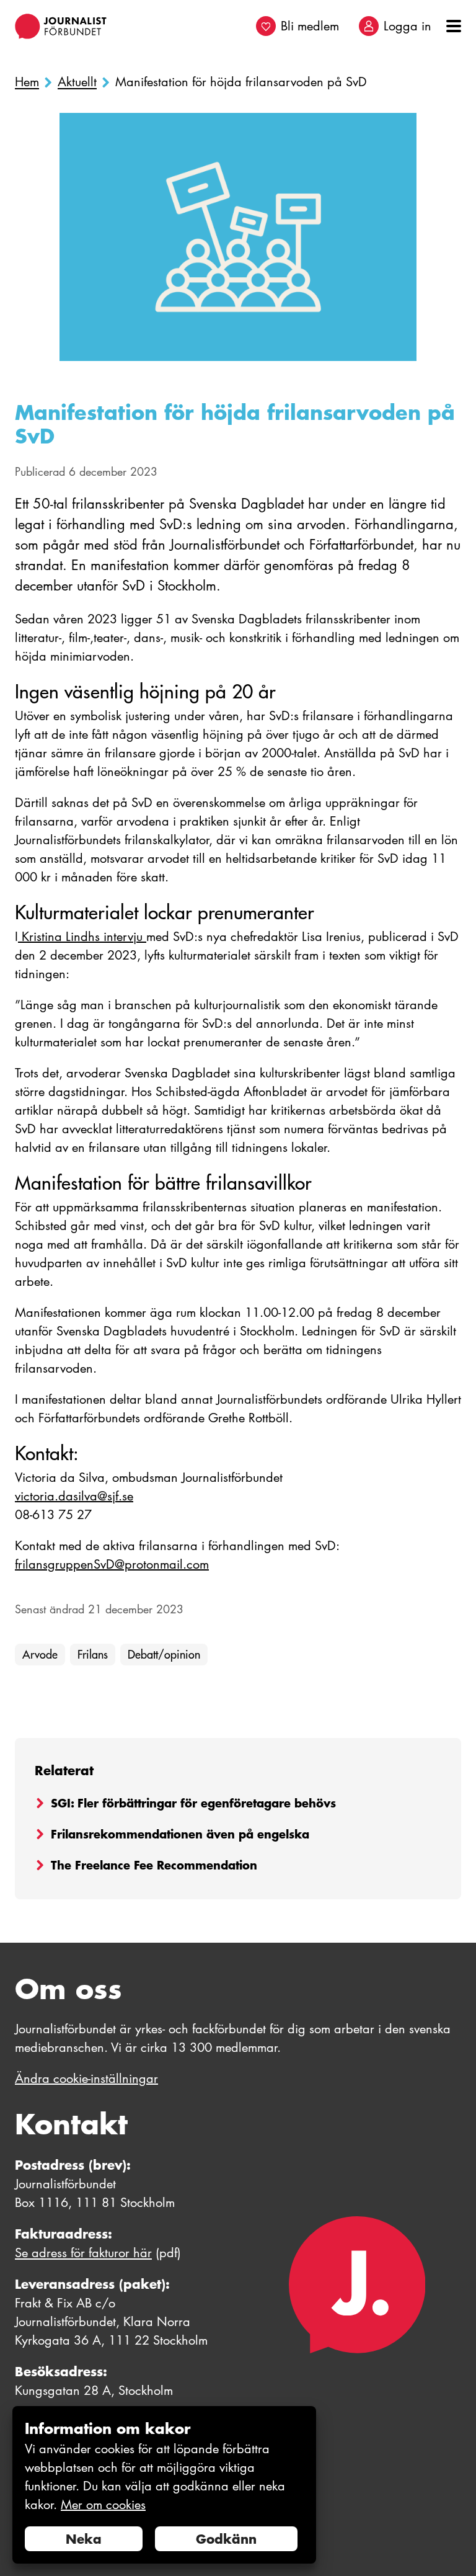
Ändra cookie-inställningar (86, 2079)
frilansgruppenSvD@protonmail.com (112, 1564)
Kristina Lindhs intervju (82, 937)
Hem (27, 82)
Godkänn (226, 2539)
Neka (84, 2539)
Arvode (40, 1655)
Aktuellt (77, 82)
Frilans (93, 1655)
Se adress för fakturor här (83, 2253)
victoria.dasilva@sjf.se (74, 1496)
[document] (164, 2485)
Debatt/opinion (164, 1655)
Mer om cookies (103, 2505)
